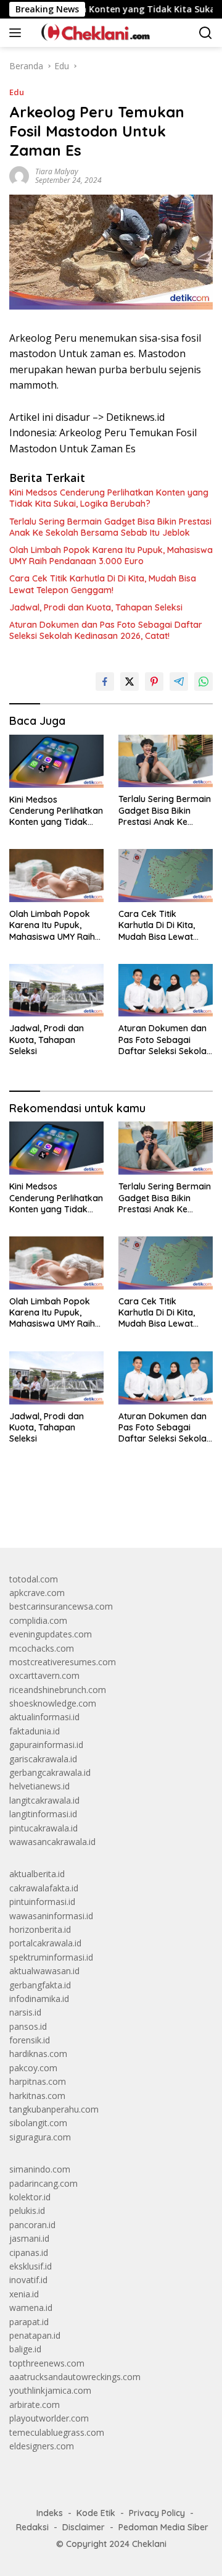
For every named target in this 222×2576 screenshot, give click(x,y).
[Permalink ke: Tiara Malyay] (19, 175)
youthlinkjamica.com (50, 2390)
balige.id (25, 2349)
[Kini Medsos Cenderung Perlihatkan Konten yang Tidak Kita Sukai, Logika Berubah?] (56, 761)
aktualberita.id (37, 1874)
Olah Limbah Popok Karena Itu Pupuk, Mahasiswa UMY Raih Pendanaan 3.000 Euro (111, 555)
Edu (17, 92)
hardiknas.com (38, 2054)
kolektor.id (30, 2197)
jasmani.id (29, 2238)
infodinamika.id (39, 1999)
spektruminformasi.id (51, 1957)
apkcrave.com (37, 1593)
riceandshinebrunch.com (58, 1690)
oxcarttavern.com (44, 1675)
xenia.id (24, 2294)
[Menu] (18, 33)
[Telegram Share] (179, 682)
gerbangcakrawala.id (50, 1772)
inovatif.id (28, 2280)
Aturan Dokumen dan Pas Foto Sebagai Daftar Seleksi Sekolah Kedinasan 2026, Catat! (106, 630)
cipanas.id (29, 2253)
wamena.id (31, 2308)
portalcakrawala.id (45, 1943)
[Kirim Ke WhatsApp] (203, 682)
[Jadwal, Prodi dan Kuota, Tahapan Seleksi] (56, 990)
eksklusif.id (31, 2266)
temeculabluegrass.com (57, 2432)
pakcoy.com (33, 2068)
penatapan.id (35, 2335)
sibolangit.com (38, 2123)
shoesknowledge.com (53, 1703)
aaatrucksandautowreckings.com (75, 2377)
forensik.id (30, 2040)
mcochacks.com (42, 1648)
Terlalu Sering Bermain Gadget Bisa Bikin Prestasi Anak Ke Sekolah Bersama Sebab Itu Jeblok (110, 527)
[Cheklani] (91, 33)
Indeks (50, 2513)
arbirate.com (35, 2405)
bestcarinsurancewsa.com (61, 1606)
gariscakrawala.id (43, 1759)
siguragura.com (40, 2137)
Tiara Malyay (57, 171)
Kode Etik (96, 2513)
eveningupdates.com (51, 1634)
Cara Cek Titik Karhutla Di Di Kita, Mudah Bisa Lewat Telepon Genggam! (103, 584)
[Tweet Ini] (129, 682)
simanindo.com (40, 2169)
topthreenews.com (47, 2363)
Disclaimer (84, 2527)
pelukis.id (27, 2211)
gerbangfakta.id (40, 1985)
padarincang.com (43, 2183)
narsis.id (25, 2012)
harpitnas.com (38, 2081)
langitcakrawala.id (44, 1800)
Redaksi (32, 2527)
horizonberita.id (40, 1929)
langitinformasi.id (43, 1814)
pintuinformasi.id (42, 1902)
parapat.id (29, 2322)
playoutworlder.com (49, 2418)
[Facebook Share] (105, 682)
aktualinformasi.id (44, 1717)
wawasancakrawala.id (52, 1842)
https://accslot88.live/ (51, 1509)
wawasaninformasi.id (51, 1916)
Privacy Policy (157, 2513)
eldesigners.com (42, 2446)
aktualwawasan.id (44, 1971)
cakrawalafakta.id (44, 1888)
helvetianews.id (39, 1786)
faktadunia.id (35, 1731)
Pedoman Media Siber (163, 2527)
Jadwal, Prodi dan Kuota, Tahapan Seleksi (96, 607)
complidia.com (38, 1620)
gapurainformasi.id (46, 1745)
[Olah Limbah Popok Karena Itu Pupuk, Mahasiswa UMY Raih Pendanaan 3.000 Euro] (56, 876)
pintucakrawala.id (43, 1828)
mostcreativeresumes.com (63, 1662)
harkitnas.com (37, 2096)
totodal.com (34, 1579)
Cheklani (149, 2544)
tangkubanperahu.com (54, 2109)
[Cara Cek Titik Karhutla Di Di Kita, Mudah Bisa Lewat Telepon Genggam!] (166, 876)
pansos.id (28, 2026)
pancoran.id (32, 2225)
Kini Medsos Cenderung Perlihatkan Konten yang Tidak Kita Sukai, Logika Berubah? (109, 498)
